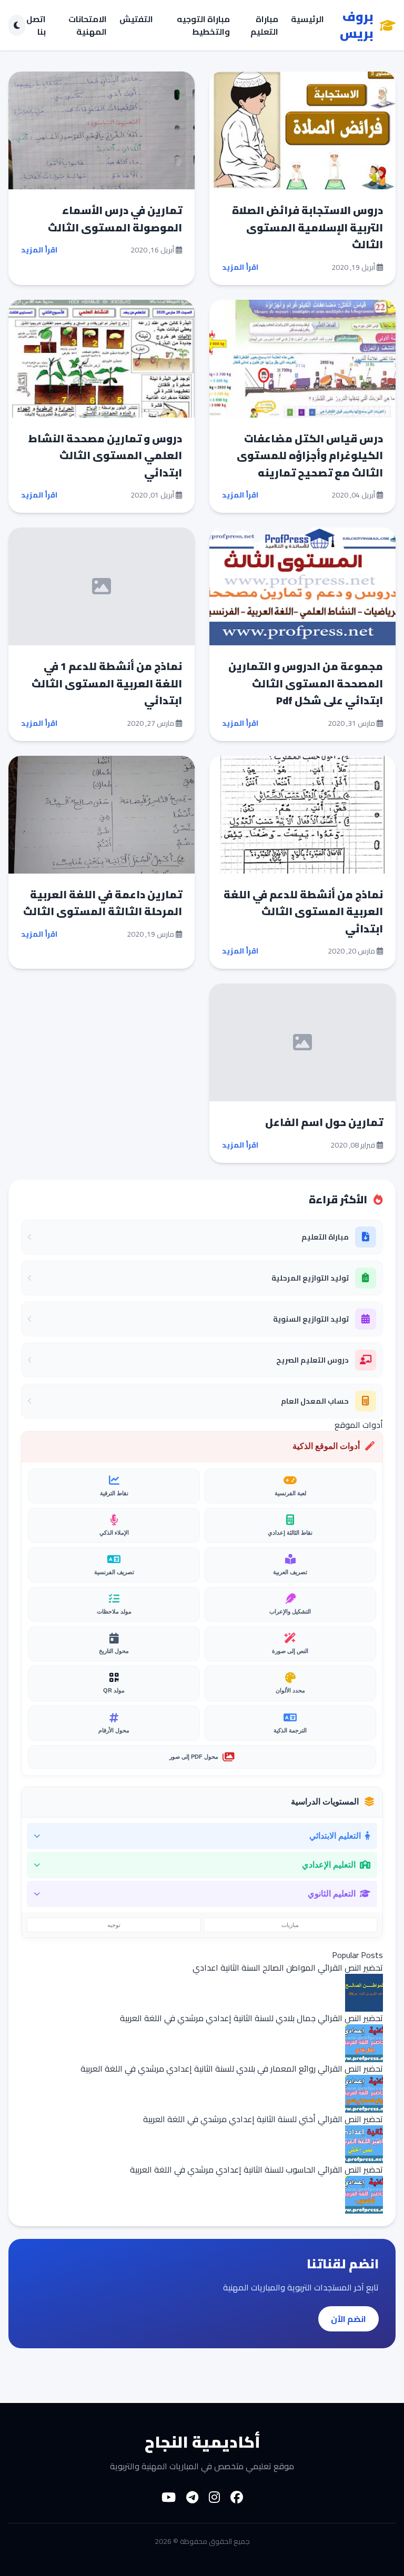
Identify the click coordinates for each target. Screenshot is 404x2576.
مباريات (290, 1925)
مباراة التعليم (264, 25)
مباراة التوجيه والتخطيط (203, 25)
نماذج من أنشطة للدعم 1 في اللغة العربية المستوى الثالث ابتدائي (107, 683)
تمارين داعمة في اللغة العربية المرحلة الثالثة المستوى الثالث (103, 903)
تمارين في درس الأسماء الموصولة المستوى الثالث (115, 219)
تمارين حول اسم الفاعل (324, 1122)
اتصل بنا (36, 25)
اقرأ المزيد (240, 267)
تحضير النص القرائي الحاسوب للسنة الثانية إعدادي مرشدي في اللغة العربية (256, 2169)
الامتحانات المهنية (88, 25)
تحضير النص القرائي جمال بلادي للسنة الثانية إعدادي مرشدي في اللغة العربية (251, 2018)
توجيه (114, 1925)
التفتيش (136, 20)
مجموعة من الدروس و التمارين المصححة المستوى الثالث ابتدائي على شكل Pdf (306, 683)
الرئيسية (307, 20)
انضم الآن (349, 2319)
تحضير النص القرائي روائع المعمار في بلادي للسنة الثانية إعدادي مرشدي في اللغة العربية (232, 2068)
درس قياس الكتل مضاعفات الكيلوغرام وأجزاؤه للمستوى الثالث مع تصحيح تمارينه (310, 455)
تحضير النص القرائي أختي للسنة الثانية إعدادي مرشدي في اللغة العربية (263, 2119)
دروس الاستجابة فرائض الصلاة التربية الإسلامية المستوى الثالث (307, 227)
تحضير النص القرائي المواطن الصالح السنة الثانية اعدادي (288, 1968)
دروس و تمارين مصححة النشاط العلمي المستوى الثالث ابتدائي (105, 455)
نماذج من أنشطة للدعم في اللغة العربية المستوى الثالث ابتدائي (303, 911)
